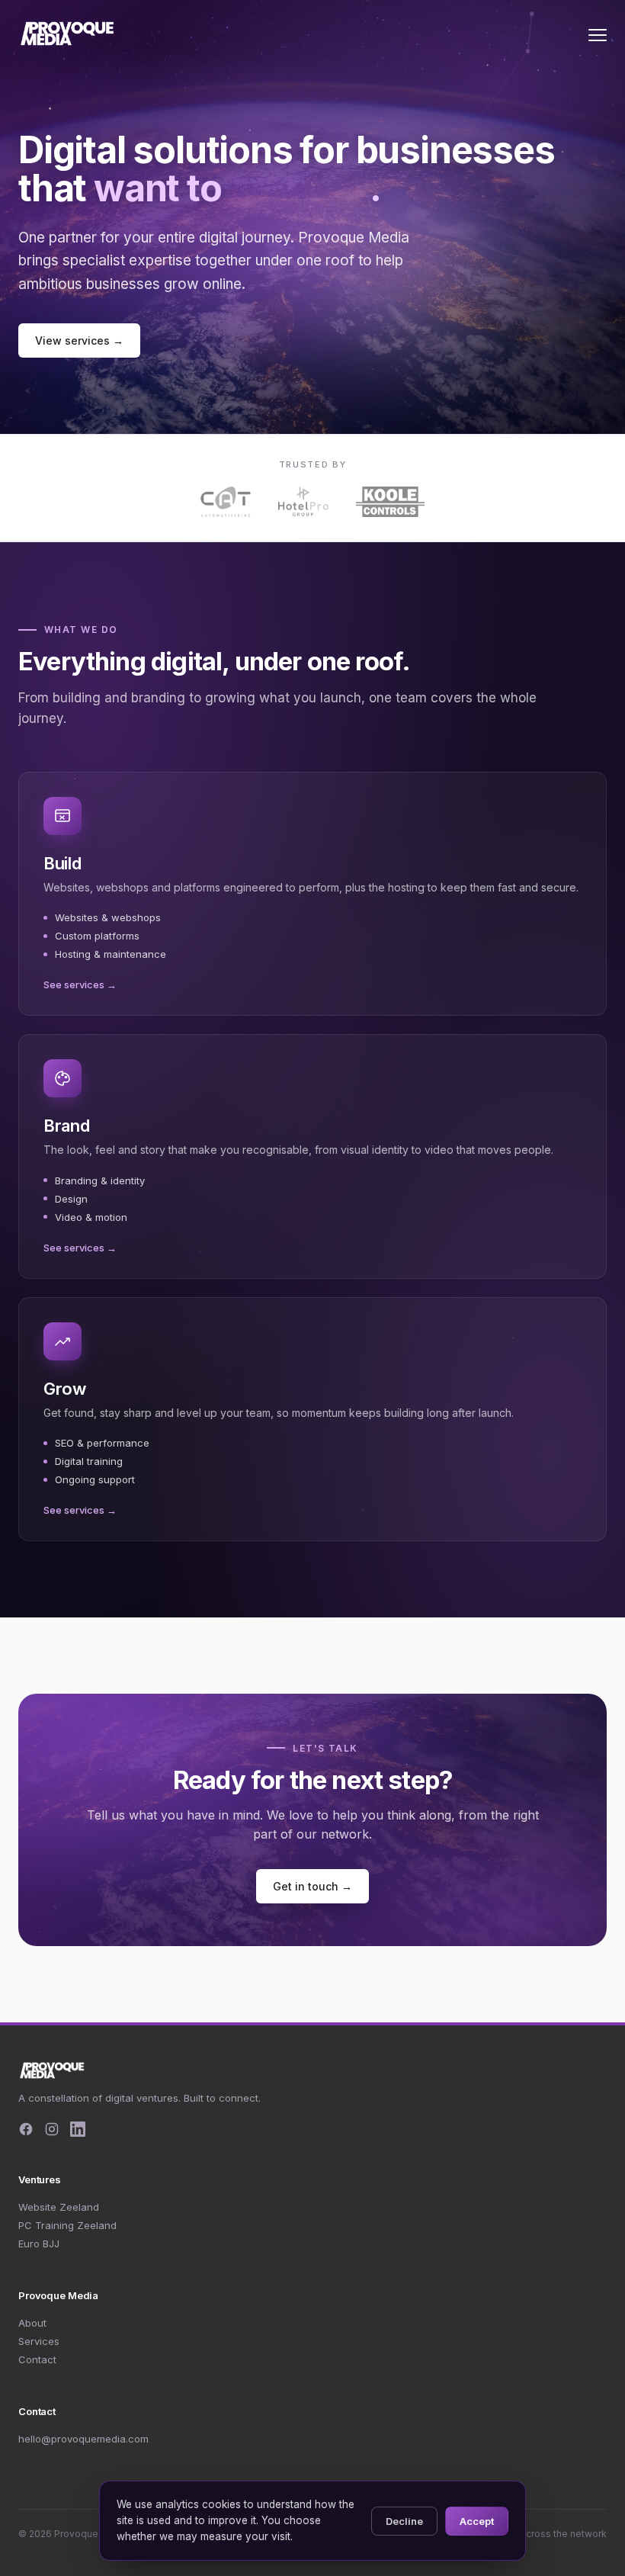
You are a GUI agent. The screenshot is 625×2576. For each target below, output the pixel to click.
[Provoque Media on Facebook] (26, 2129)
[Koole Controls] (391, 502)
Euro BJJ (39, 2244)
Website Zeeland (59, 2207)
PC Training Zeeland (67, 2225)
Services (39, 2341)
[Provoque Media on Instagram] (52, 2129)
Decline (404, 2521)
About (32, 2323)
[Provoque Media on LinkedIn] (78, 2129)
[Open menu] (598, 35)
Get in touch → (312, 1886)
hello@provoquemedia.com (83, 2439)
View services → (79, 340)
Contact (37, 2359)
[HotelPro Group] (303, 502)
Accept (477, 2521)
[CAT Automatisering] (226, 502)
